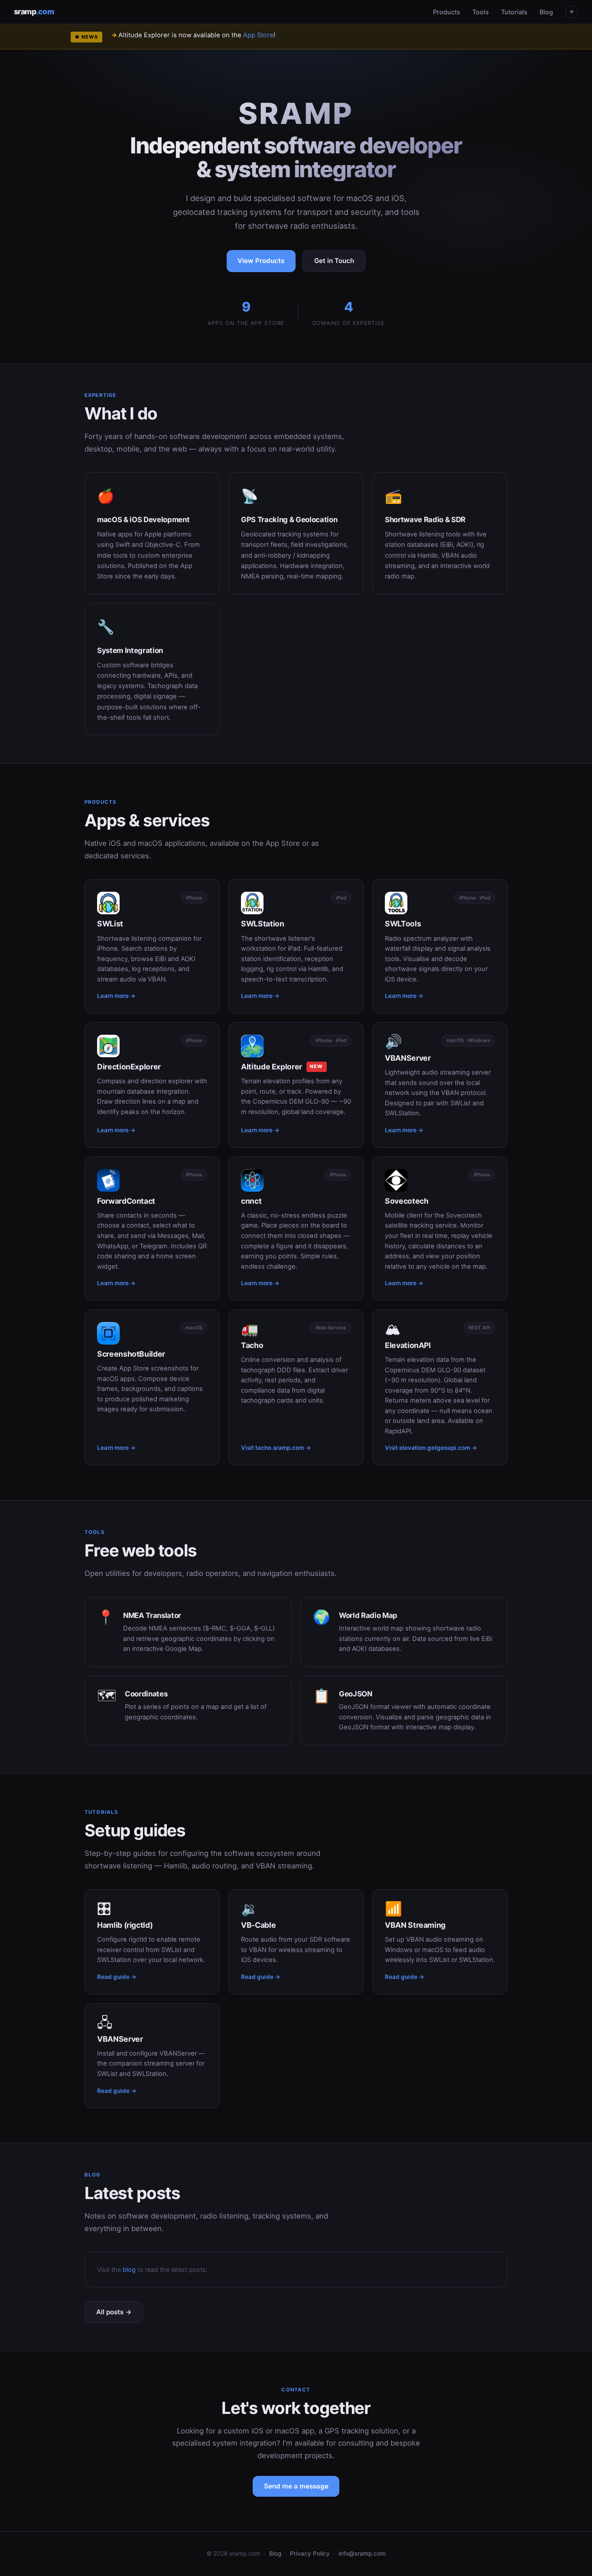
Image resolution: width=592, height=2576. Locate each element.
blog (129, 2269)
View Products (261, 261)
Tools (481, 12)
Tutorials (514, 12)
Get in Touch (334, 261)
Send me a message (296, 2486)
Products (447, 12)
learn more (282, 35)
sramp (34, 11)
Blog (546, 12)
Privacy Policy (310, 2553)
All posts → (114, 2312)
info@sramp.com (362, 2553)
